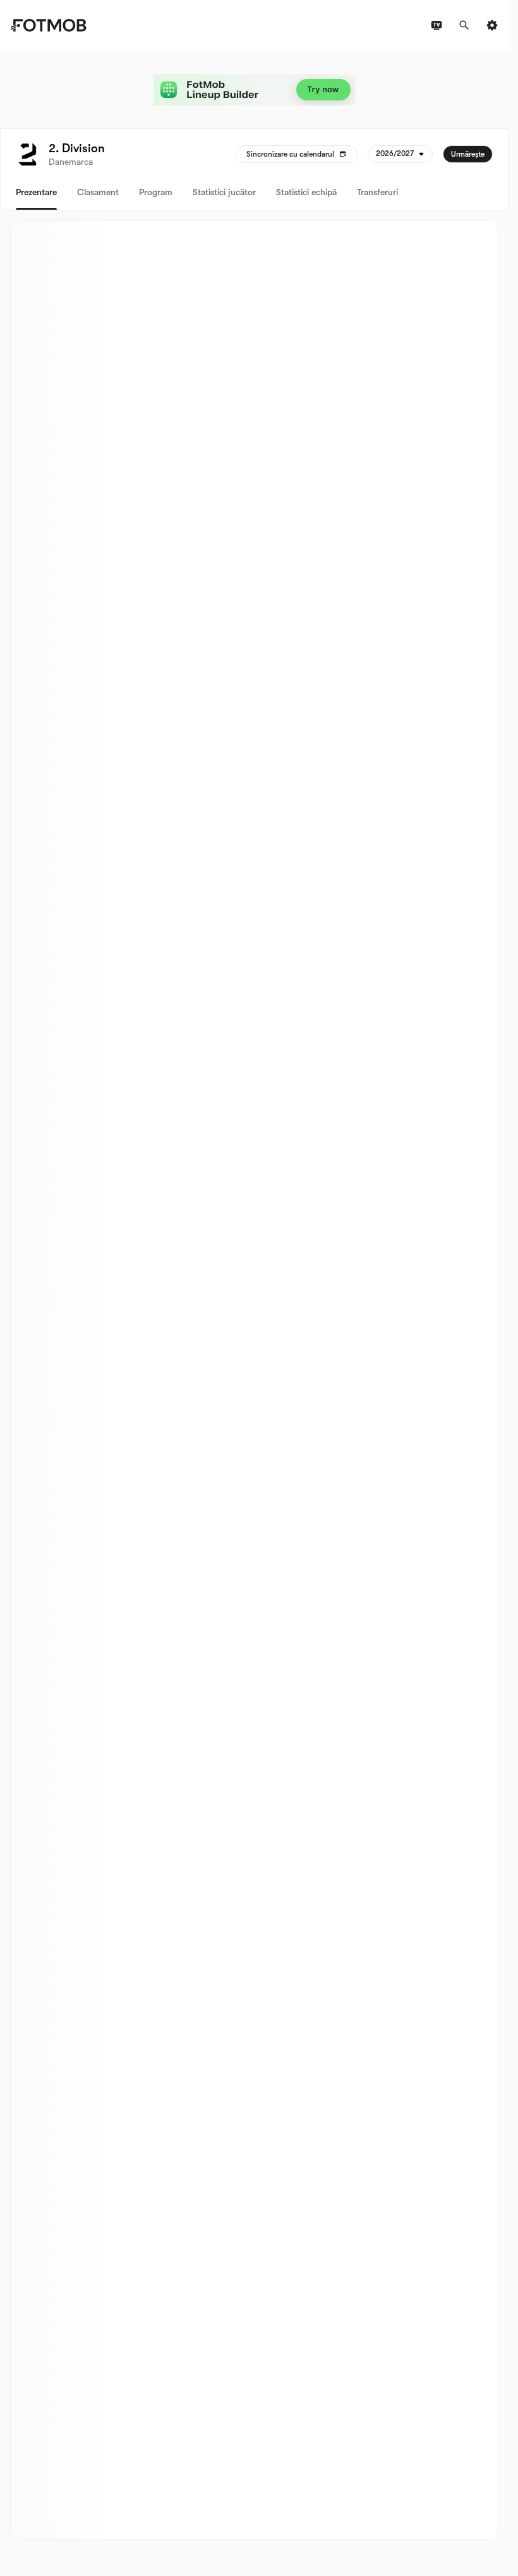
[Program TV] (437, 25)
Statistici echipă (306, 192)
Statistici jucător (224, 192)
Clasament (98, 192)
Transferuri (377, 192)
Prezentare (36, 192)
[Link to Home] (48, 25)
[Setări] (492, 25)
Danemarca (71, 162)
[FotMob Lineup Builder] (255, 90)
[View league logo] (27, 154)
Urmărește (468, 154)
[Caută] (464, 25)
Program (156, 192)
